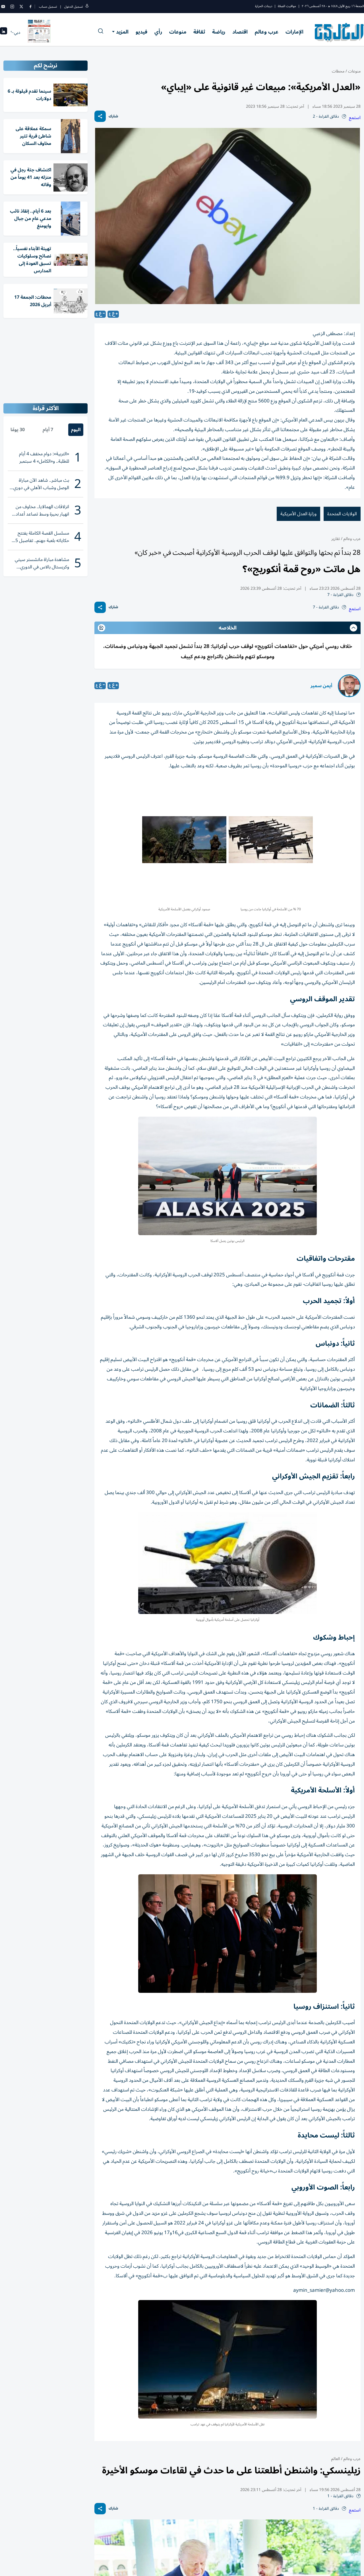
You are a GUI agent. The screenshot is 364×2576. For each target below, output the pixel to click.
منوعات (178, 32)
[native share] (100, 116)
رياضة (219, 32)
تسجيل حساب (48, 7)
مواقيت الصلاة (287, 6)
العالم (336, 2459)
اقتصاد (240, 32)
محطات (338, 71)
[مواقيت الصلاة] (4, 33)
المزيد (122, 32)
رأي (158, 32)
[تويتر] (21, 7)
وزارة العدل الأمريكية (298, 514)
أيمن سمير (321, 686)
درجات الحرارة (264, 6)
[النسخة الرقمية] (39, 32)
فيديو (141, 32)
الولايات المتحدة (342, 514)
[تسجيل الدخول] (87, 7)
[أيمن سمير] (349, 686)
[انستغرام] (12, 7)
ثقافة (199, 32)
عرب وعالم (267, 32)
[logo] (339, 32)
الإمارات (294, 32)
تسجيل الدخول (74, 7)
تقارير (336, 539)
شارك (113, 116)
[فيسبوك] (30, 7)
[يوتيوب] (3, 7)
